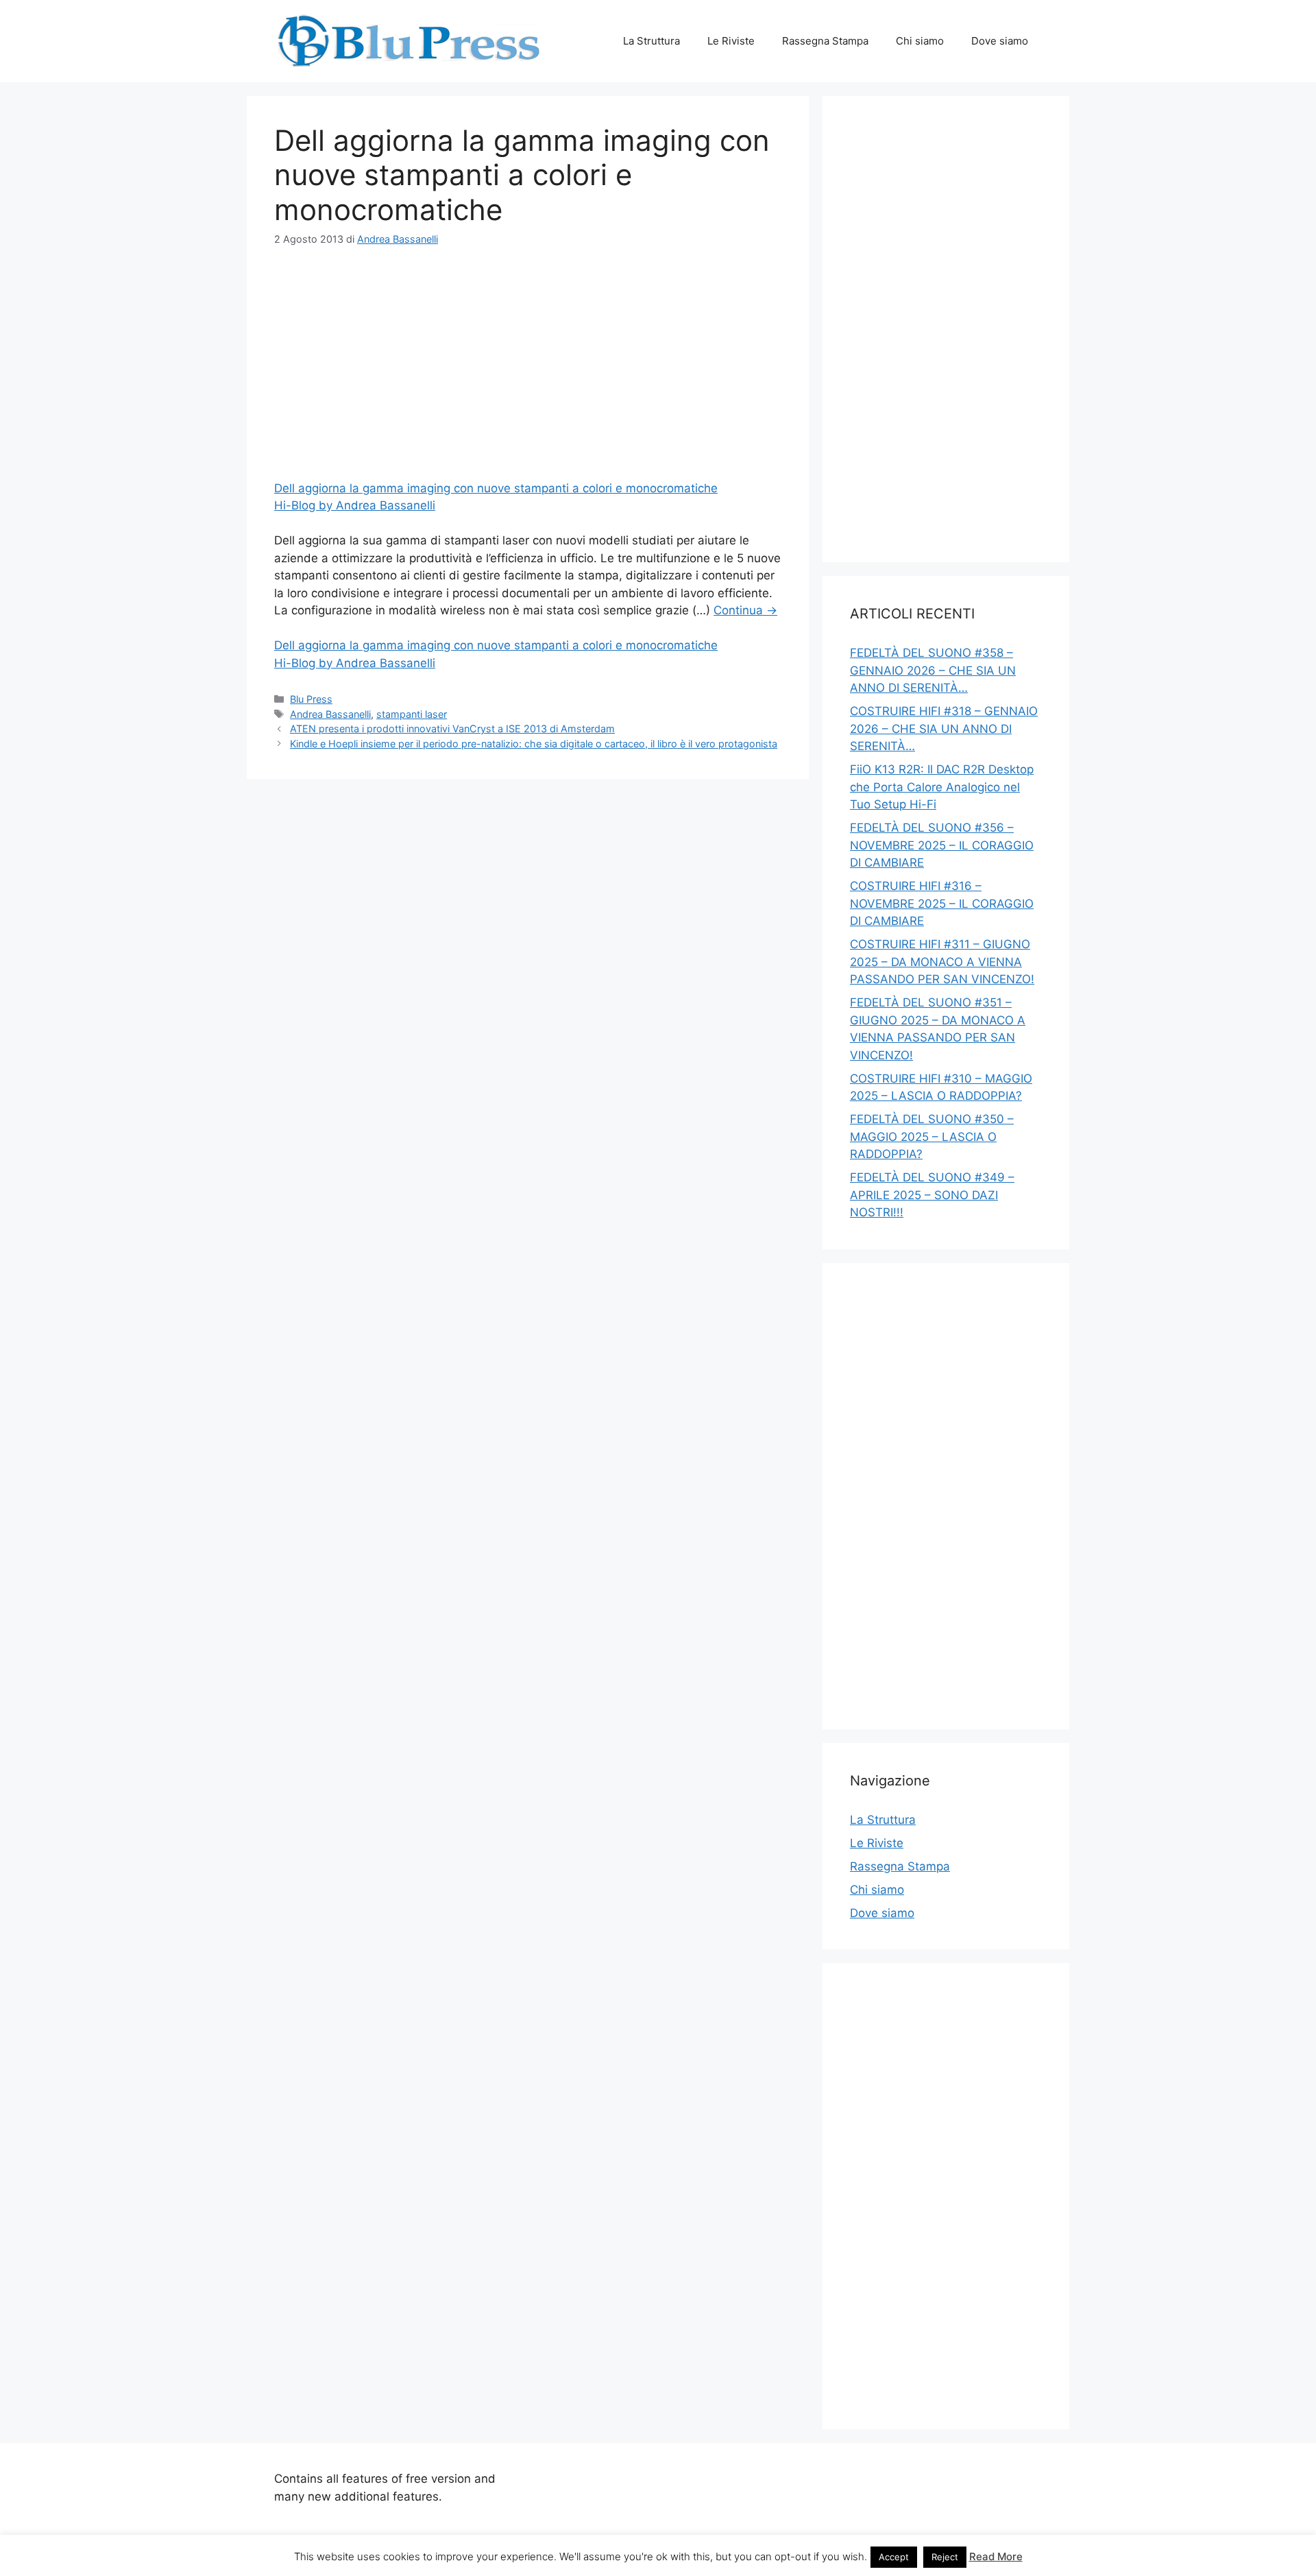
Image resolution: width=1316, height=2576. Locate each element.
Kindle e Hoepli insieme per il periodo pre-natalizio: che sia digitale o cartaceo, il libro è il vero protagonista (534, 744)
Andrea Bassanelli (330, 714)
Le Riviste (731, 41)
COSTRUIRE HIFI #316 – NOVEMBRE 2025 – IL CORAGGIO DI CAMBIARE (942, 903)
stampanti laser (412, 714)
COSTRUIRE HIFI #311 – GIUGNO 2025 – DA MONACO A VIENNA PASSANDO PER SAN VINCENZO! (942, 962)
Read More (996, 2556)
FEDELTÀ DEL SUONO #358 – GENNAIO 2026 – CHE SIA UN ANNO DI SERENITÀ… (933, 670)
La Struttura (651, 41)
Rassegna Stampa (825, 41)
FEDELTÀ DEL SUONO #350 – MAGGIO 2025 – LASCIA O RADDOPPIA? (932, 1136)
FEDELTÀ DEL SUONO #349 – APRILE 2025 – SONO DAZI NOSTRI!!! (932, 1195)
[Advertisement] (528, 366)
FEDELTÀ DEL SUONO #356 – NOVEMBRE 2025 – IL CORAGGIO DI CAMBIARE (942, 845)
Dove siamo (1000, 41)
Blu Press (311, 699)
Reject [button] (945, 2557)
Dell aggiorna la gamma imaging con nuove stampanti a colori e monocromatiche (496, 488)
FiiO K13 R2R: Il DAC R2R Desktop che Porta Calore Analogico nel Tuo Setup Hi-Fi (942, 787)
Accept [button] (894, 2557)
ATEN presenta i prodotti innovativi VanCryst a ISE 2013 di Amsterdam (452, 729)
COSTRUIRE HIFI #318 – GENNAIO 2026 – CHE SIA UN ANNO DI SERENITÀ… (944, 729)
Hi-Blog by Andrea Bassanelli (355, 505)
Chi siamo (920, 41)
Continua (745, 610)
